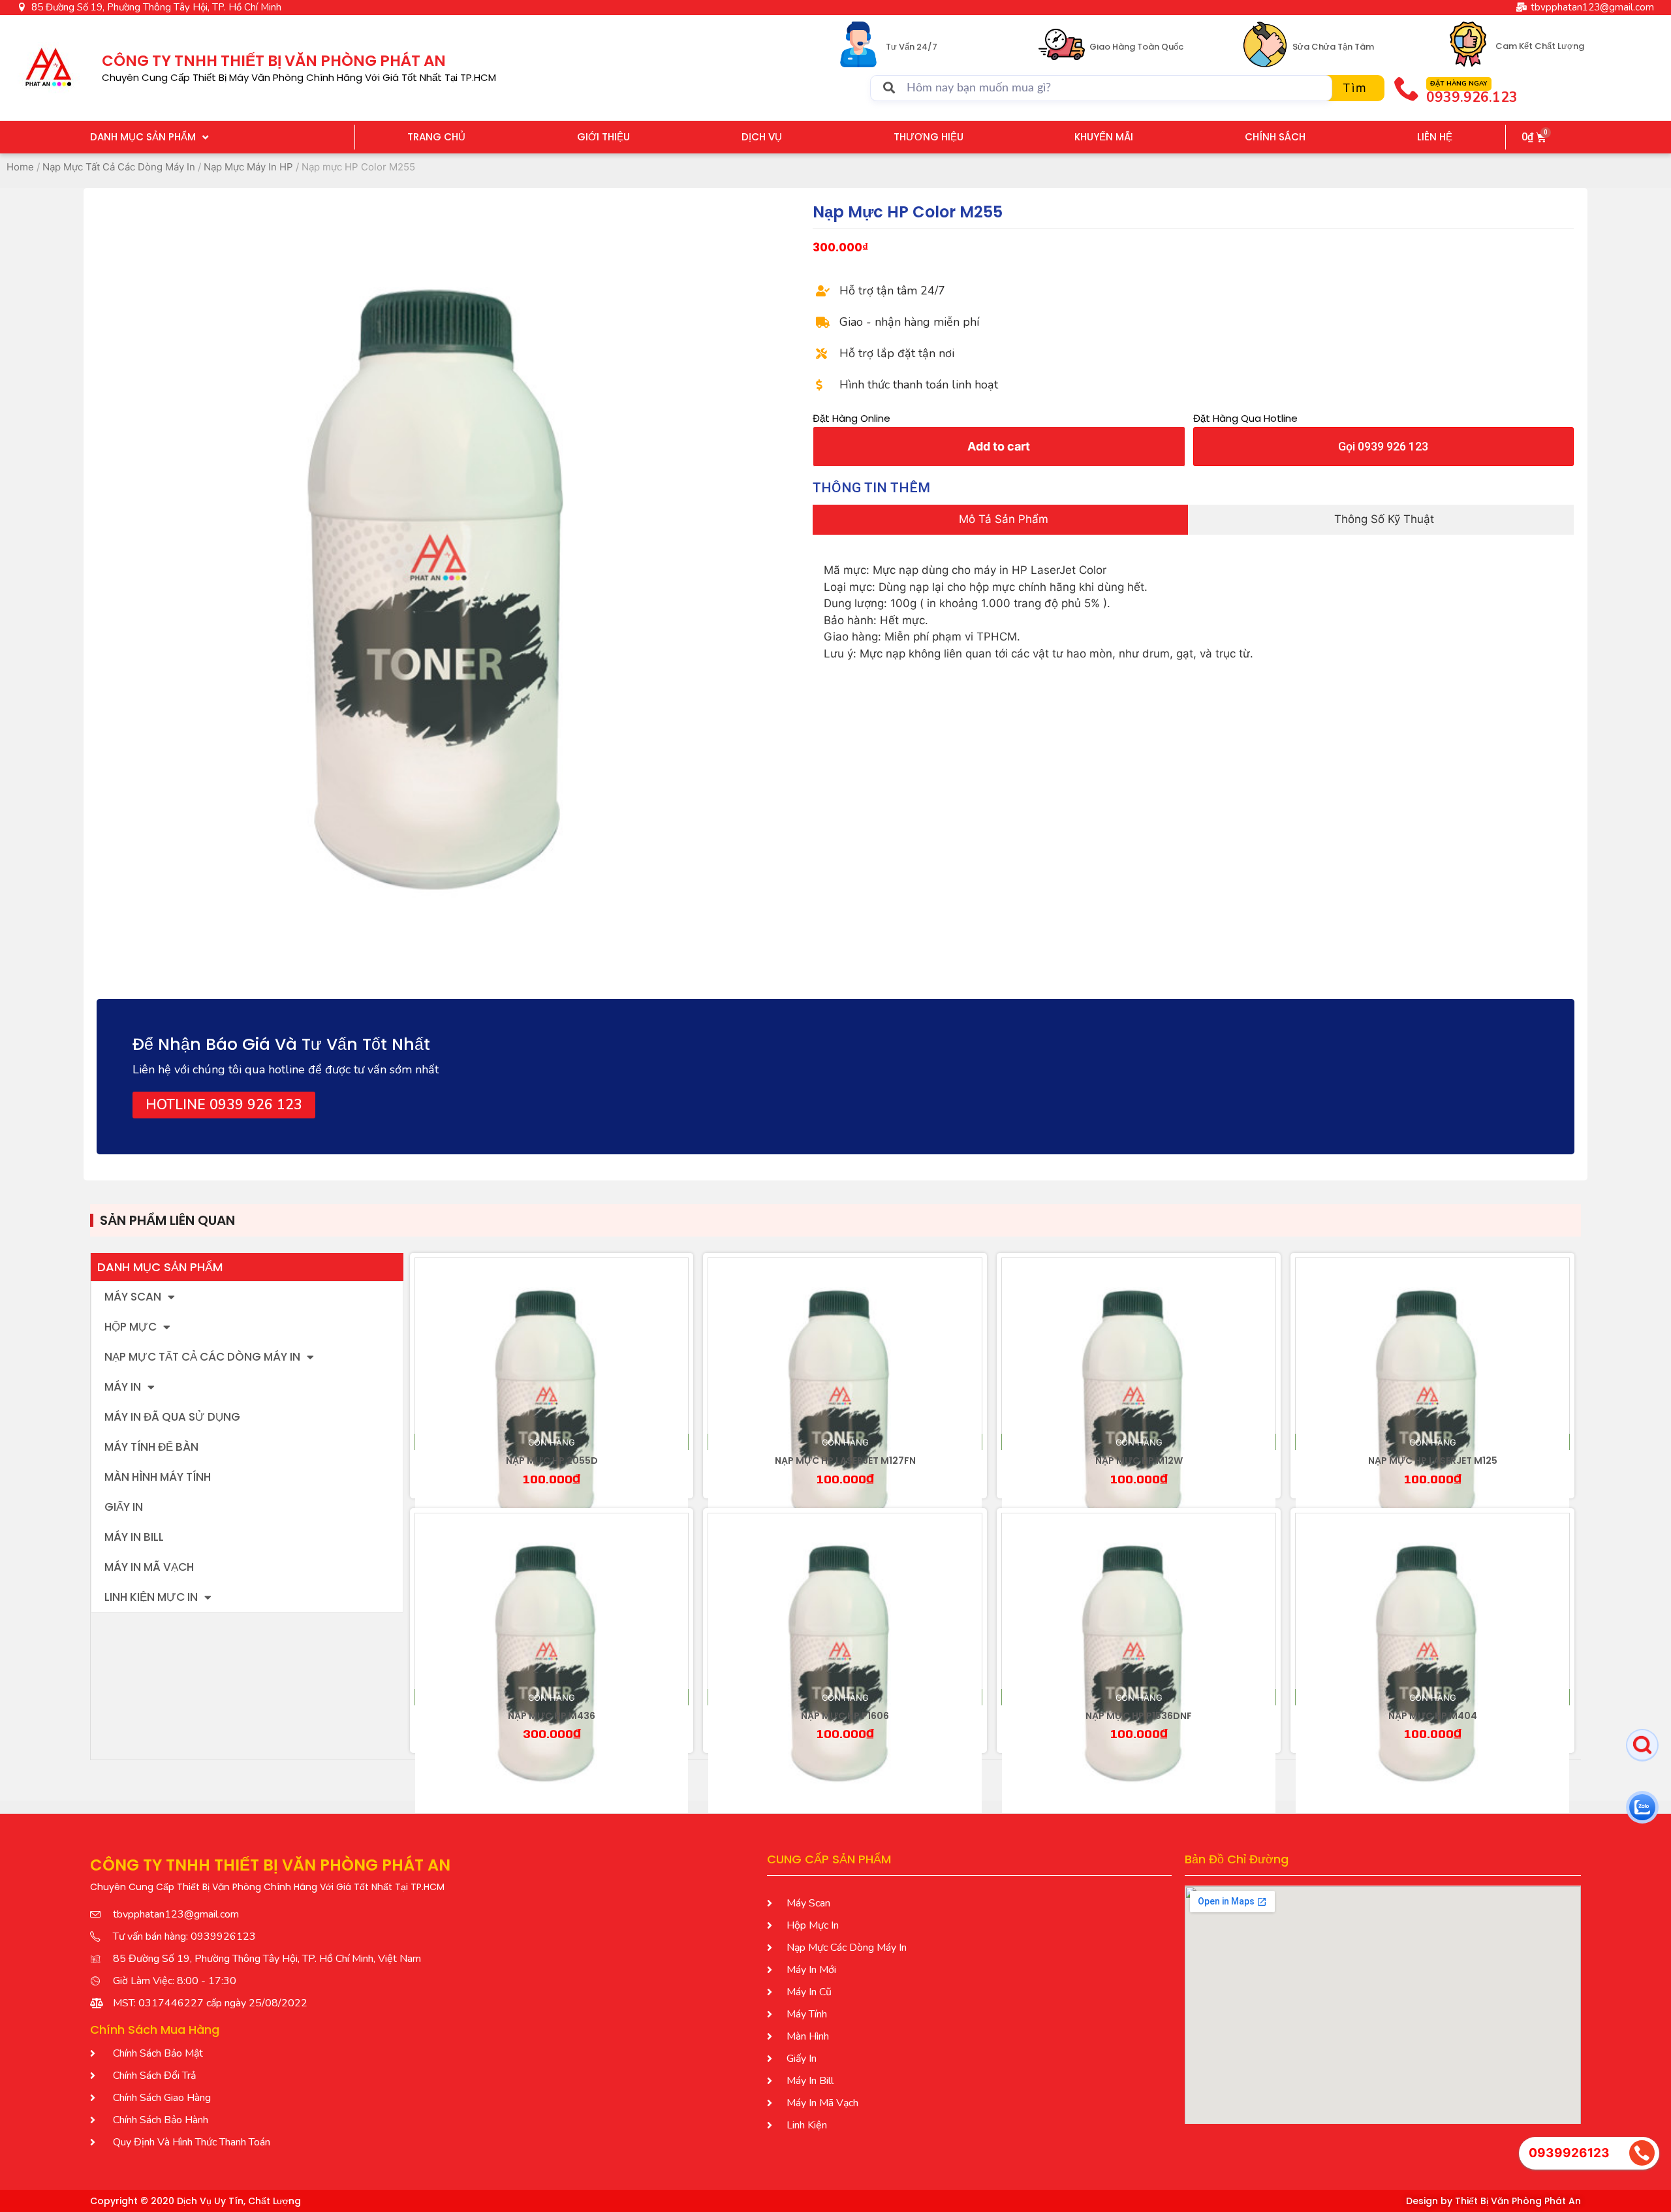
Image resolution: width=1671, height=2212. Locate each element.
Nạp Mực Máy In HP (248, 167)
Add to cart (999, 446)
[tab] (1000, 520)
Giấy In (124, 1507)
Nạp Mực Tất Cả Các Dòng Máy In (119, 167)
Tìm (1355, 88)
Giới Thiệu (603, 137)
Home (20, 167)
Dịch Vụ (762, 137)
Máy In (123, 1387)
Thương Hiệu (929, 137)
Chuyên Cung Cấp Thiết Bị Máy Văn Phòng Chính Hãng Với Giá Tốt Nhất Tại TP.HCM (299, 77)
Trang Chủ (436, 137)
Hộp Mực (131, 1327)
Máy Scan (133, 1297)
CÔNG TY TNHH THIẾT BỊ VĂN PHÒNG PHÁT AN (274, 61)
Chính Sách (1275, 137)
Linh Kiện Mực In (151, 1597)
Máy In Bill (134, 1537)
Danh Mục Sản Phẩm (143, 137)
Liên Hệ (1435, 137)
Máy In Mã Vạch (149, 1567)
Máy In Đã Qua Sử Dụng (172, 1417)
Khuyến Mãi (1104, 137)
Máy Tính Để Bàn (151, 1447)
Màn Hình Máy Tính (158, 1477)
